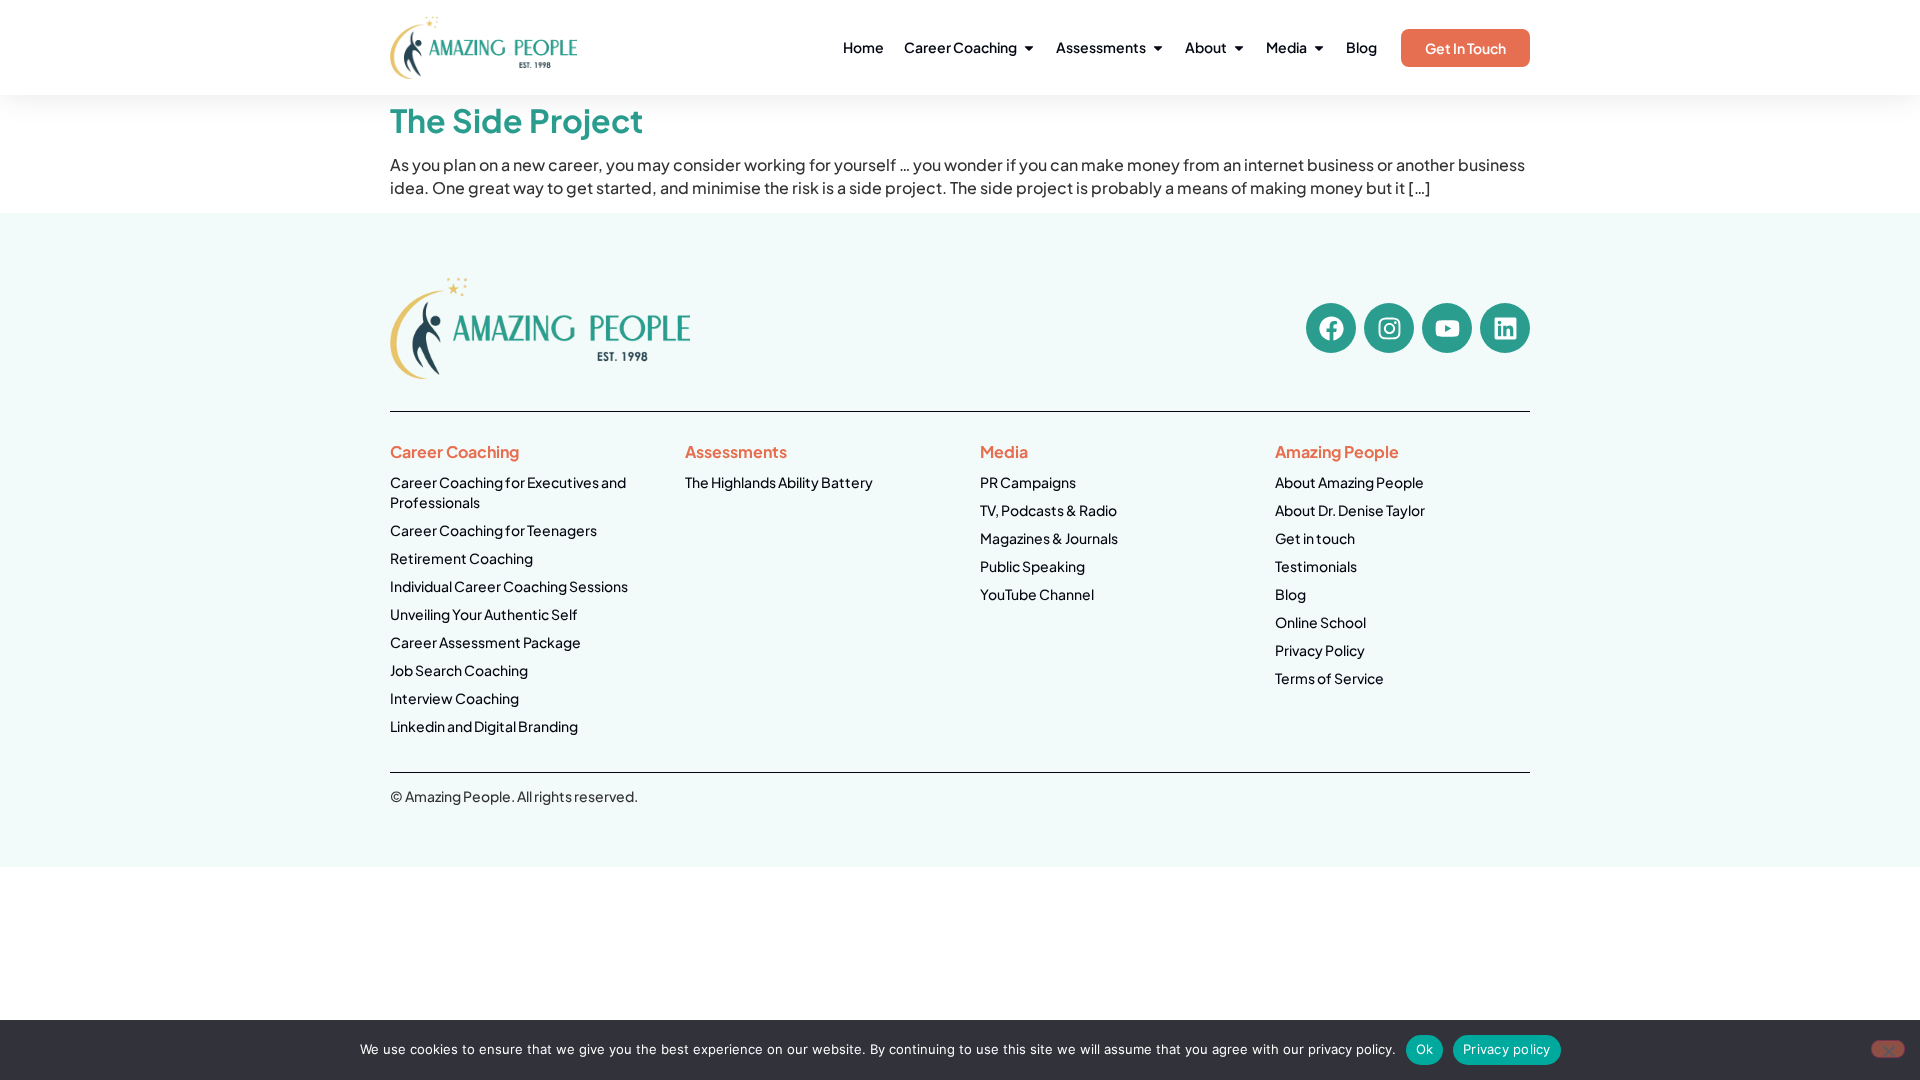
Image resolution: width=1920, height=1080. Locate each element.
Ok (1425, 1049)
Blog (1290, 594)
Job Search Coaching (459, 670)
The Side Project (516, 120)
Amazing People (1337, 451)
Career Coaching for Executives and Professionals (508, 492)
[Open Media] (1319, 47)
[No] (1888, 1049)
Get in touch (1315, 538)
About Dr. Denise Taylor (1350, 510)
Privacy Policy (1320, 650)
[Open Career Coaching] (1029, 47)
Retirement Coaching (461, 558)
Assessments (736, 451)
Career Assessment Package (485, 642)
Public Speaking (1032, 566)
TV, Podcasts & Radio (1048, 510)
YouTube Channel (1037, 594)
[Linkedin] (1505, 328)
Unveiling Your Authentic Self (484, 614)
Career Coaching (454, 451)
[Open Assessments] (1158, 47)
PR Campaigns (1028, 482)
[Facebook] (1331, 328)
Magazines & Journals (1049, 538)
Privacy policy (1507, 1049)
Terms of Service (1329, 678)
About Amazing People (1349, 482)
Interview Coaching (454, 698)
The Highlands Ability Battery (779, 482)
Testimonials (1316, 566)
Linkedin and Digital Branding (484, 726)
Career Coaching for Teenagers (493, 530)
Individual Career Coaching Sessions (509, 586)
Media (1004, 451)
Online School (1320, 622)
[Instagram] (1389, 328)
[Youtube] (1447, 328)
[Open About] (1239, 47)
